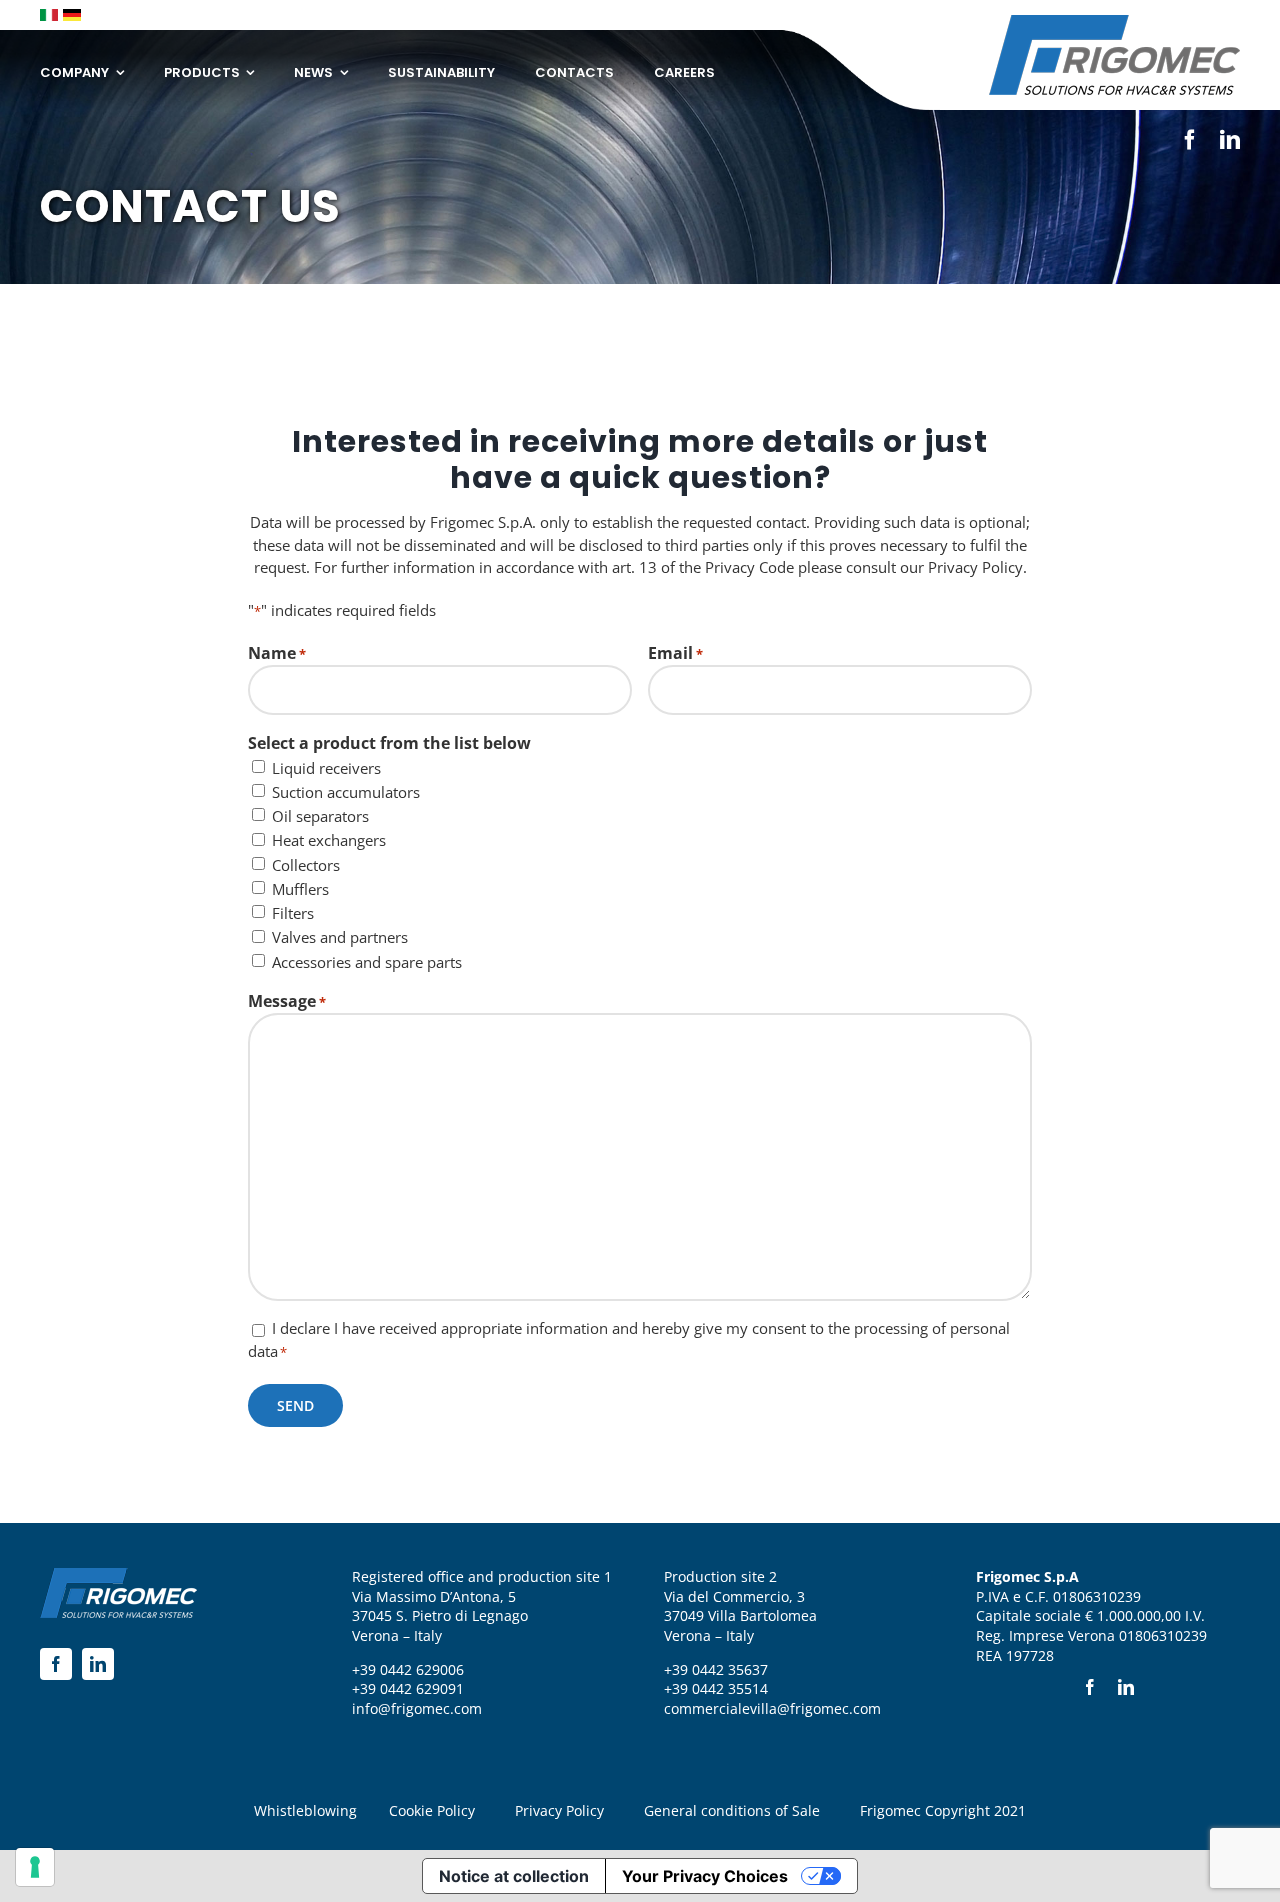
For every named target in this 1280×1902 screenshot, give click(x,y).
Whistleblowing (305, 1810)
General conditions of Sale (732, 1810)
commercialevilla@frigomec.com (772, 1708)
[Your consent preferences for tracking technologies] (35, 1867)
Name (277, 653)
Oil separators (320, 816)
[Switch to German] (72, 15)
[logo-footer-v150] (1114, 22)
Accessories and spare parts (367, 962)
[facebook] (1190, 140)
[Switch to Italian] (49, 15)
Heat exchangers (329, 840)
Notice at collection (514, 1876)
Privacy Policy (559, 1810)
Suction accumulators (346, 792)
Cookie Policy (432, 1810)
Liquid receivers (326, 768)
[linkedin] (1230, 140)
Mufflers (300, 889)
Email (675, 653)
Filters (293, 913)
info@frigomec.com (417, 1708)
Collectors (306, 865)
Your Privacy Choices (705, 1876)
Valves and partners (340, 937)
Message (287, 1001)
